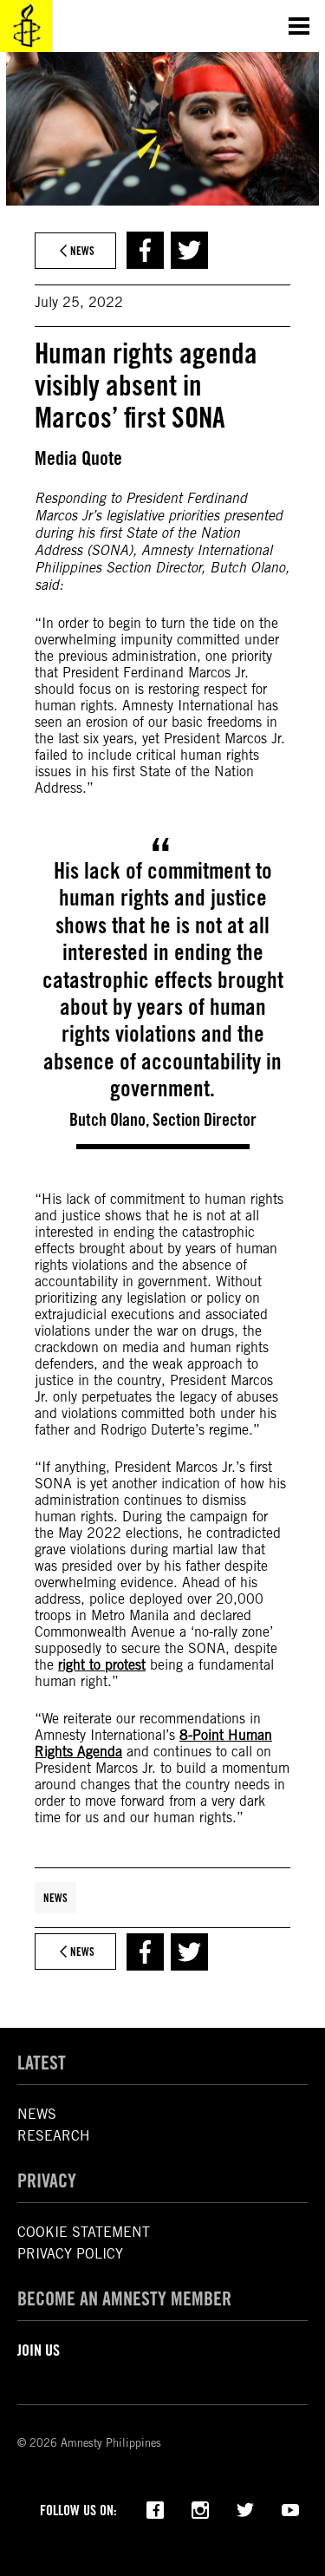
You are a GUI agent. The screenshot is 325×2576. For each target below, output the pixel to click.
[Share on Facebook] (145, 250)
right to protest (102, 1665)
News (55, 1898)
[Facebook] (155, 2508)
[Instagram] (200, 2508)
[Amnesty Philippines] (26, 26)
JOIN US (39, 2350)
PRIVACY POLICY (70, 2254)
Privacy (47, 2180)
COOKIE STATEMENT (84, 2232)
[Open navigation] (299, 26)
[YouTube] (290, 2508)
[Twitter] (245, 2508)
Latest (42, 2063)
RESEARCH (54, 2136)
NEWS (37, 2114)
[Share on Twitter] (189, 250)
